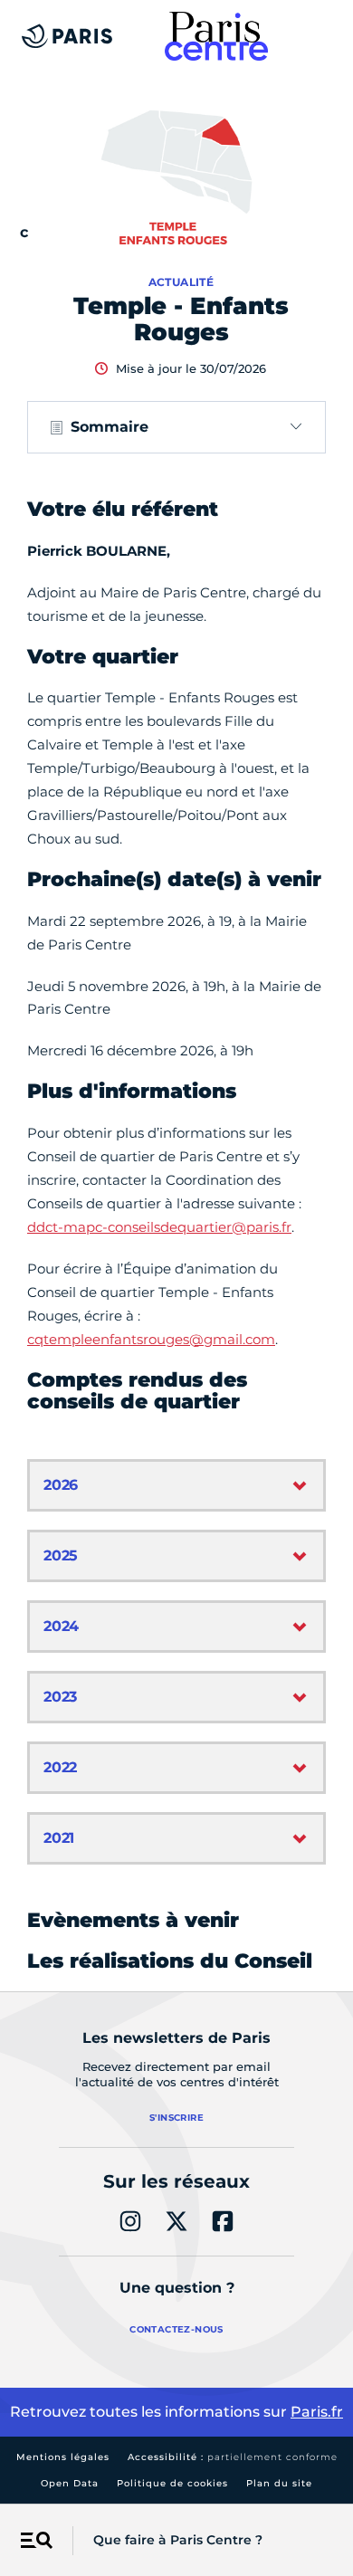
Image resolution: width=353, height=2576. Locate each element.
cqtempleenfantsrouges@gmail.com (151, 1339)
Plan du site (279, 2483)
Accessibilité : (233, 2457)
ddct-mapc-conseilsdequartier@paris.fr (159, 1227)
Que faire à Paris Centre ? (178, 2540)
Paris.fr (317, 2412)
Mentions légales (63, 2457)
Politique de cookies (172, 2483)
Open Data (70, 2483)
